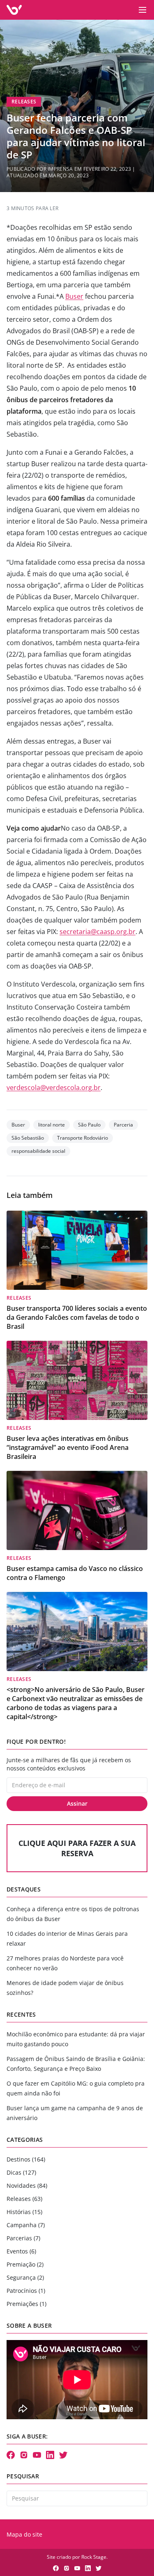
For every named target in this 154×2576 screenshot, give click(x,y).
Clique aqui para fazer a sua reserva (77, 1848)
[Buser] (14, 10)
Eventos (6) (21, 2251)
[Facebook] (11, 2455)
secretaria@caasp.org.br (98, 932)
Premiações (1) (26, 2304)
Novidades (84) (27, 2186)
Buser (74, 296)
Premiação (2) (25, 2264)
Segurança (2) (25, 2277)
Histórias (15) (24, 2212)
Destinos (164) (26, 2159)
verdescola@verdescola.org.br (54, 1088)
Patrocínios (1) (26, 2291)
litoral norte (52, 1125)
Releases (24, 102)
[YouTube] (37, 2455)
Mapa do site (24, 2534)
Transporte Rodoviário (83, 1138)
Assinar (77, 1803)
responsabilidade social (38, 1151)
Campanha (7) (26, 2225)
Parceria (123, 1125)
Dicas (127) (21, 2172)
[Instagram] (24, 2455)
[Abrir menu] (143, 10)
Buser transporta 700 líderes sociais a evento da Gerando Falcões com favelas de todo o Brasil (77, 1317)
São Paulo (89, 1125)
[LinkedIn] (50, 2455)
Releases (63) (24, 2199)
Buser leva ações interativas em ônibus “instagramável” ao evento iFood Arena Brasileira (68, 1447)
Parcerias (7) (23, 2238)
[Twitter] (63, 2455)
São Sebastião (28, 1138)
